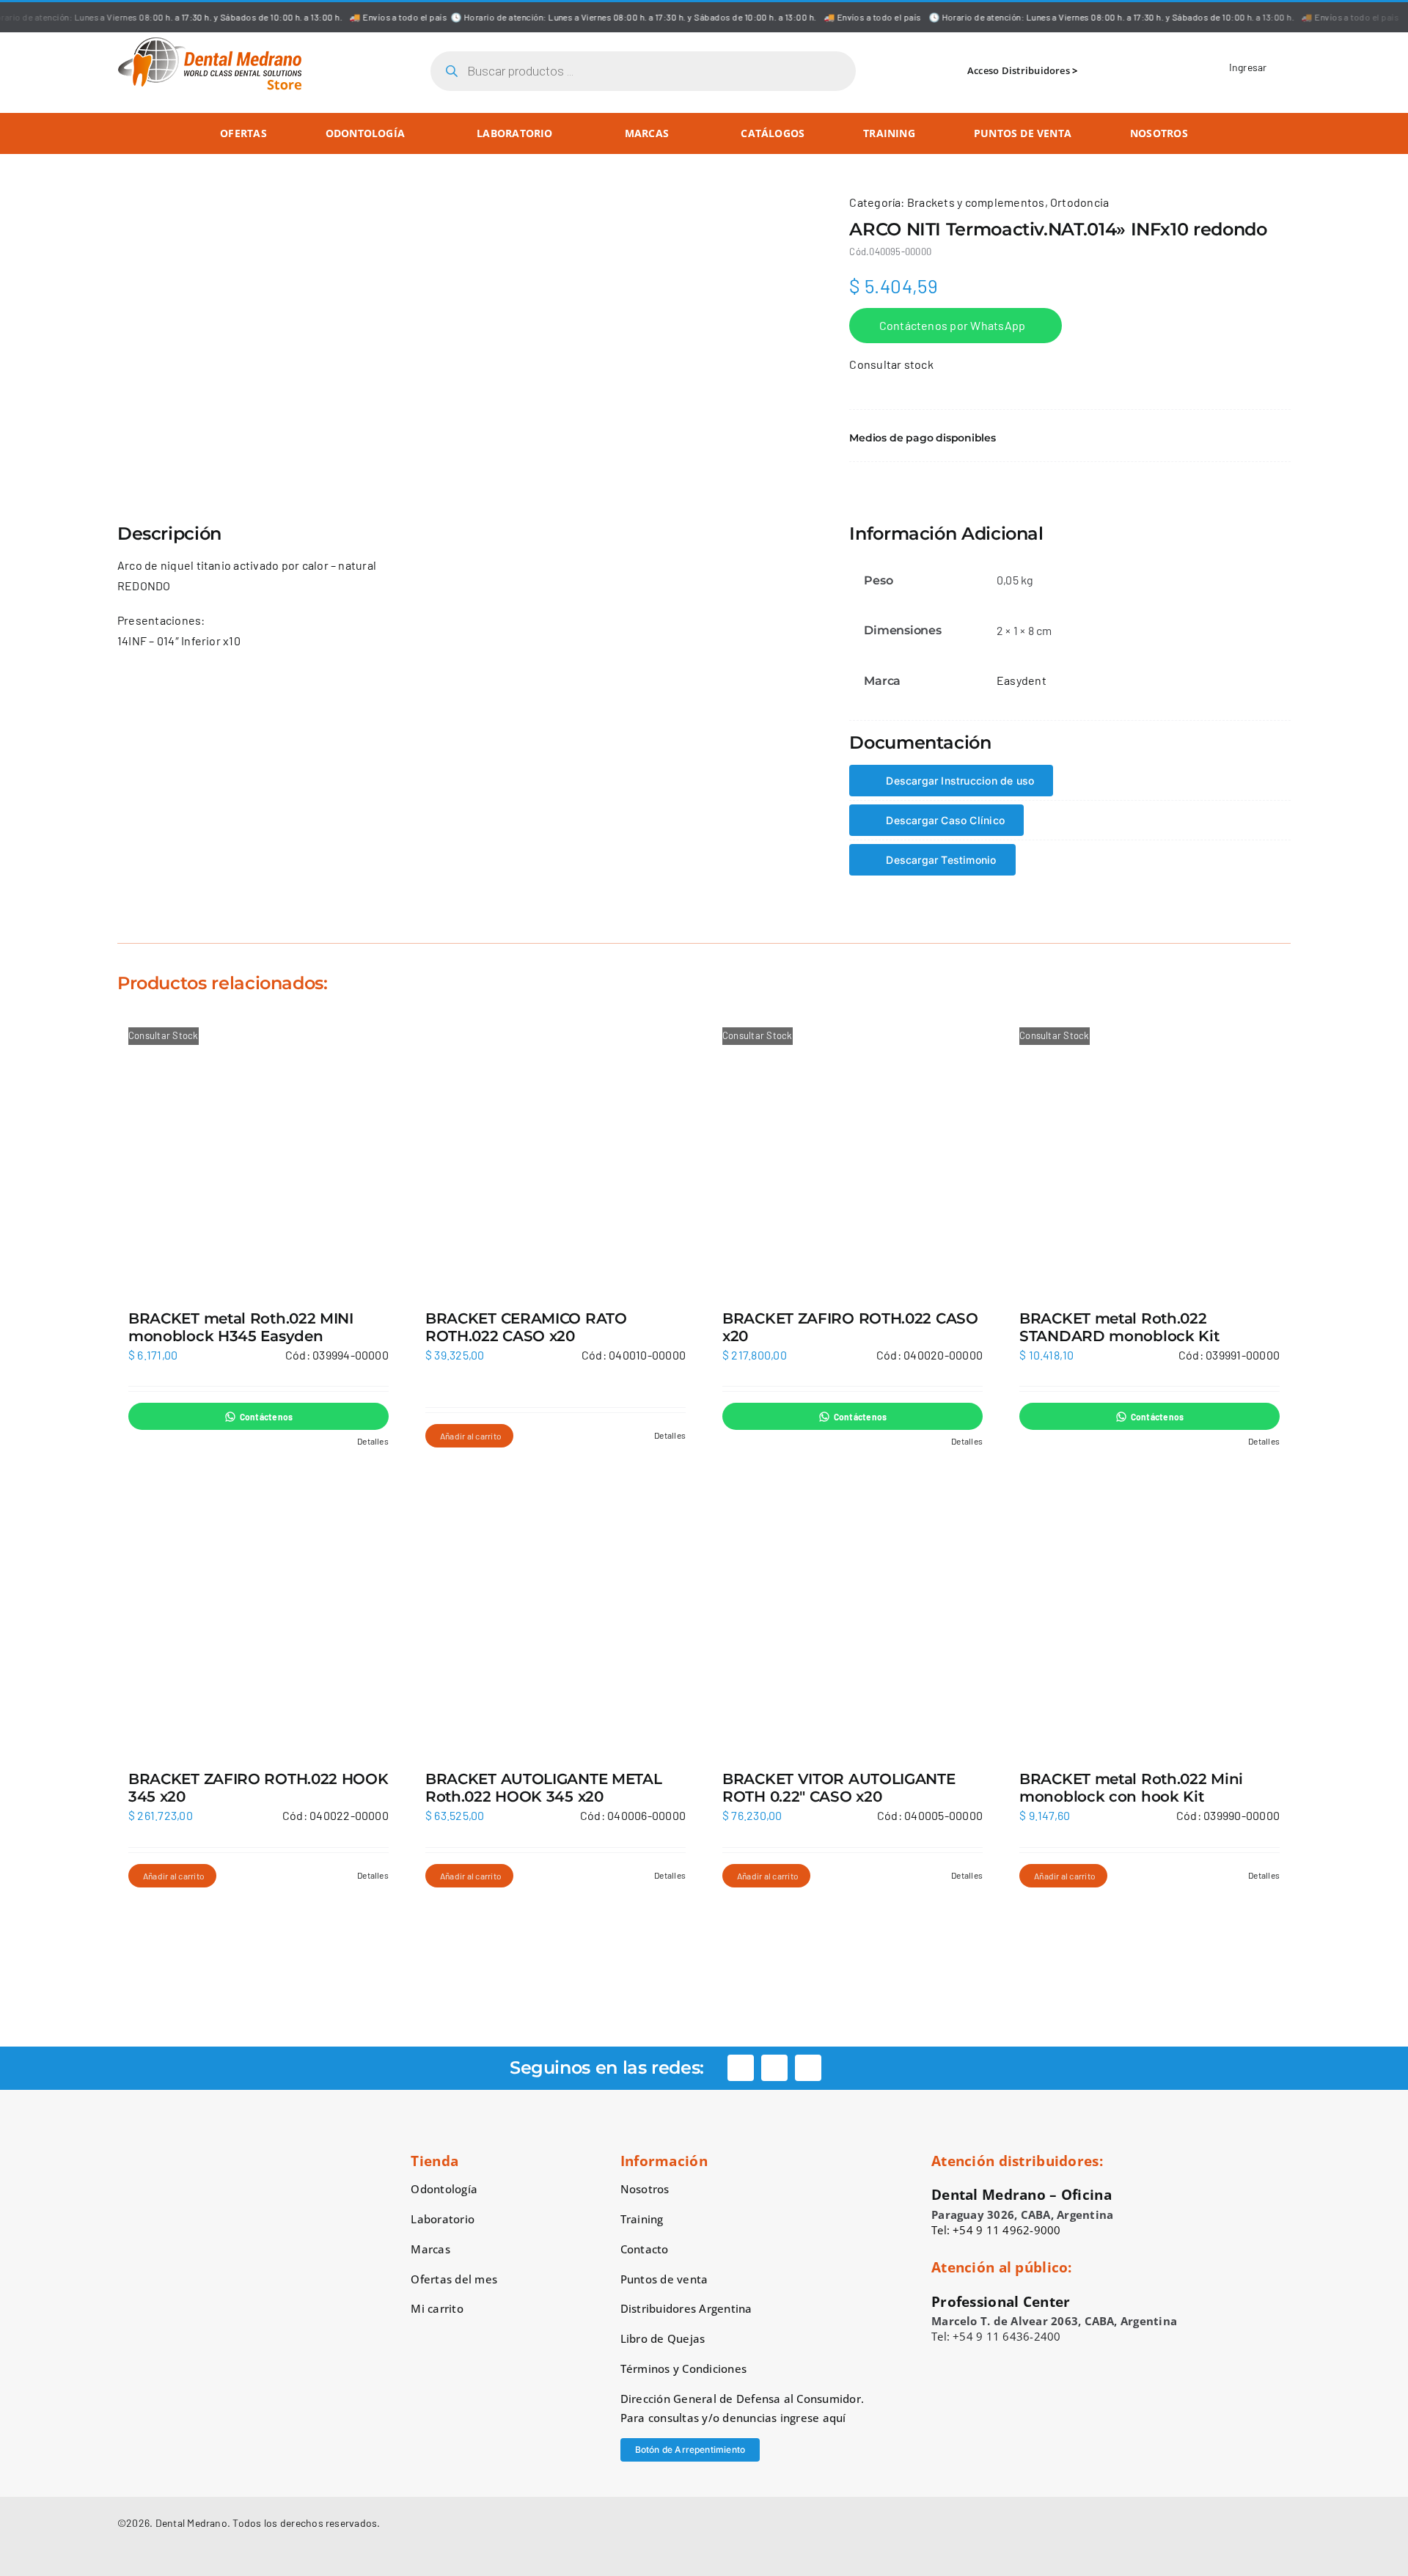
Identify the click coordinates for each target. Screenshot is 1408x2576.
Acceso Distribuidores (1019, 70)
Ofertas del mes (454, 2279)
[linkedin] (808, 2068)
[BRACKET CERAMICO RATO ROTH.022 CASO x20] (555, 1154)
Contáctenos (267, 1417)
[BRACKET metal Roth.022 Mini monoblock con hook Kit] (1149, 1614)
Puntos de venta (664, 2279)
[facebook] (741, 2068)
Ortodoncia (1079, 202)
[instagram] (774, 2068)
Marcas (430, 2249)
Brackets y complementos (976, 202)
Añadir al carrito (471, 1436)
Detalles (373, 1441)
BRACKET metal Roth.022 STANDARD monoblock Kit (1119, 1327)
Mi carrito (437, 2308)
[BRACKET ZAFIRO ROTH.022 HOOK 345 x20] (258, 1614)
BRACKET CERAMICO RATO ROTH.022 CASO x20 (526, 1327)
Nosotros (645, 2189)
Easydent (1022, 680)
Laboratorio (443, 2219)
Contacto (645, 2249)
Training (642, 2219)
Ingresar (1248, 67)
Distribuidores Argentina (686, 2308)
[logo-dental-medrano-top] (210, 42)
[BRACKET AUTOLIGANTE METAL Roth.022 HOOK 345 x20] (555, 1614)
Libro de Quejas (663, 2338)
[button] (1070, 438)
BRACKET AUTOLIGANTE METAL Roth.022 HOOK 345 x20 (544, 1788)
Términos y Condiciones (683, 2368)
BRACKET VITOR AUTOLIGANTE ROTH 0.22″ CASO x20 (839, 1788)
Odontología (444, 2189)
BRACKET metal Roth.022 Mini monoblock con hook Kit (1131, 1788)
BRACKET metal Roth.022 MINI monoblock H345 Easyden (241, 1327)
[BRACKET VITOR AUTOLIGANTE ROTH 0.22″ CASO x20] (852, 1614)
